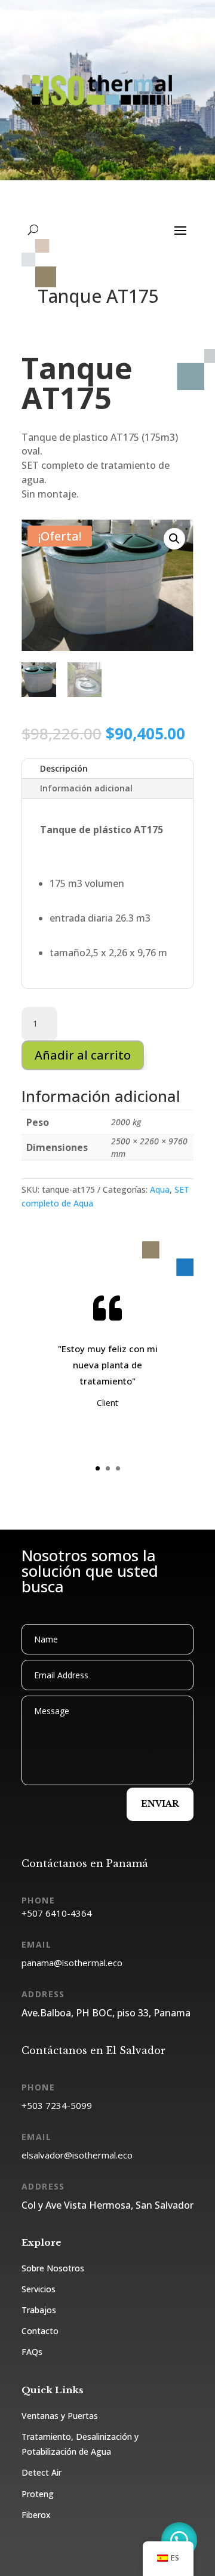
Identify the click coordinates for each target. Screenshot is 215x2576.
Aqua (160, 1189)
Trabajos (39, 2310)
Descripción (64, 768)
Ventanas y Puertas (60, 2416)
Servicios (39, 2289)
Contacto (40, 2331)
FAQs (32, 2352)
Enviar (160, 1804)
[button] (174, 539)
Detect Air (42, 2472)
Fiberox (36, 2515)
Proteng (38, 2494)
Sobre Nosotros (53, 2268)
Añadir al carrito (83, 1055)
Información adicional (86, 788)
